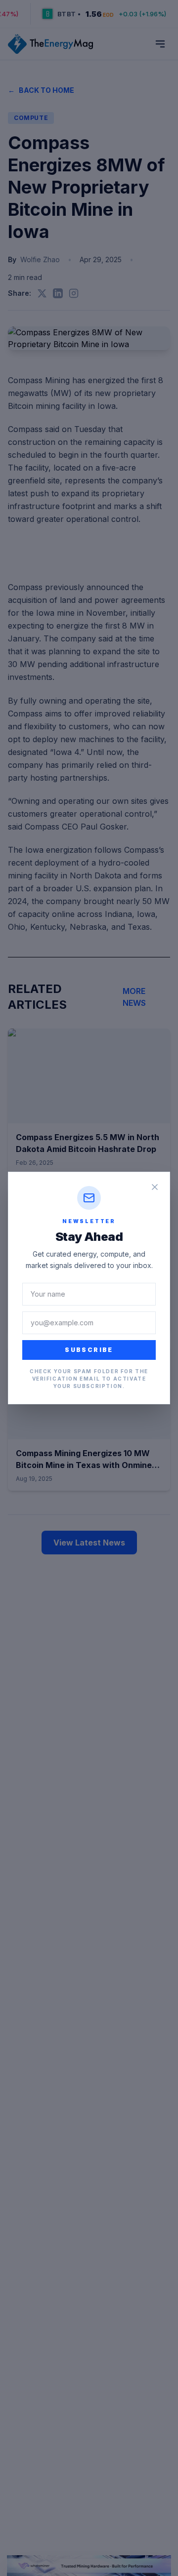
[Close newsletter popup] (155, 1187)
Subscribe (89, 1350)
